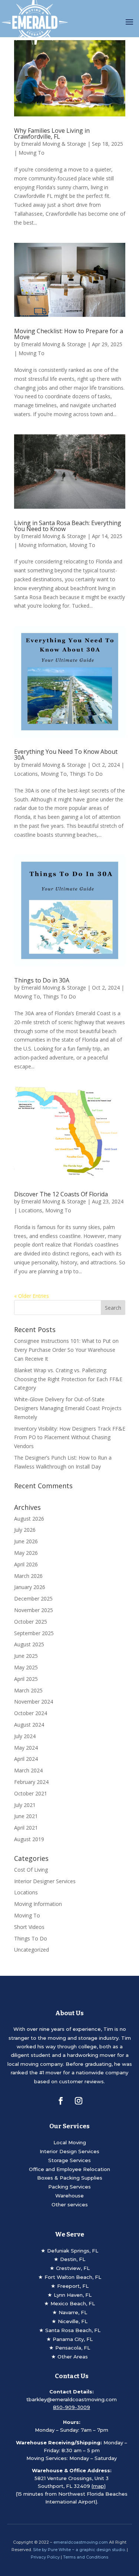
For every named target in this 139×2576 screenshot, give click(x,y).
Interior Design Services (69, 2151)
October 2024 (31, 1713)
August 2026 (29, 1519)
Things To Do (86, 774)
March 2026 (28, 1576)
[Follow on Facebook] (61, 2101)
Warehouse (69, 2196)
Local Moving (70, 2142)
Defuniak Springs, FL (73, 2251)
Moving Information (42, 545)
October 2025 (31, 1622)
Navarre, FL (73, 2312)
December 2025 (33, 1599)
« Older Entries (32, 1296)
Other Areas (73, 2357)
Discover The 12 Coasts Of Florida (61, 1194)
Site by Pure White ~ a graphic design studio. (79, 2550)
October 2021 (31, 1793)
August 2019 (29, 1839)
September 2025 (34, 1633)
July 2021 (25, 1805)
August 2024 (29, 1725)
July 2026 (25, 1530)
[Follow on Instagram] (79, 2101)
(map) (99, 2486)
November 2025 (34, 1610)
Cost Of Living (31, 1870)
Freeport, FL (73, 2286)
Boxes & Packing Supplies (70, 2178)
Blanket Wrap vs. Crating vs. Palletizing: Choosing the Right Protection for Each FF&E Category (68, 1379)
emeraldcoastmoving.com (81, 2542)
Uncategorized (32, 1950)
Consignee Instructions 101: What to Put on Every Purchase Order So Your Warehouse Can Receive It (66, 1350)
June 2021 (26, 1816)
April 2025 (26, 1679)
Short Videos (29, 1927)
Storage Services (69, 2160)
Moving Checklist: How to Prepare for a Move (69, 334)
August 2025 (29, 1644)
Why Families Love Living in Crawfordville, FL (52, 134)
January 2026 (30, 1587)
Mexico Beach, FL (73, 2303)
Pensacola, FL (73, 2348)
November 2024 (34, 1702)
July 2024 (25, 1736)
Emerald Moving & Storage (54, 144)
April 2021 (26, 1828)
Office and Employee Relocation (69, 2169)
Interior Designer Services (45, 1881)
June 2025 (26, 1656)
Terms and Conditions (86, 2557)
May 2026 (26, 1553)
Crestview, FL (73, 2268)
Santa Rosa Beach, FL (73, 2330)
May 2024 (26, 1748)
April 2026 (26, 1564)
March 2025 (28, 1690)
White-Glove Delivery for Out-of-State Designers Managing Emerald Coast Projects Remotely (68, 1408)
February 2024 (31, 1782)
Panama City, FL (73, 2339)
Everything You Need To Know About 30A (66, 755)
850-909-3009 (72, 2407)
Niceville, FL (73, 2321)
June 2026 (26, 1541)
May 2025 (26, 1667)
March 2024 (28, 1770)
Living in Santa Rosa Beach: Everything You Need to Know (68, 526)
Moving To (32, 153)
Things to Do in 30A (42, 980)
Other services (70, 2204)
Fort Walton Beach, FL (73, 2277)
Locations (26, 774)
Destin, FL (73, 2259)
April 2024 (26, 1759)
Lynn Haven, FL (73, 2295)
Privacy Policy (45, 2557)
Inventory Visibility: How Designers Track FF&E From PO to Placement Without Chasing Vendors (70, 1437)
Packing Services (69, 2187)
